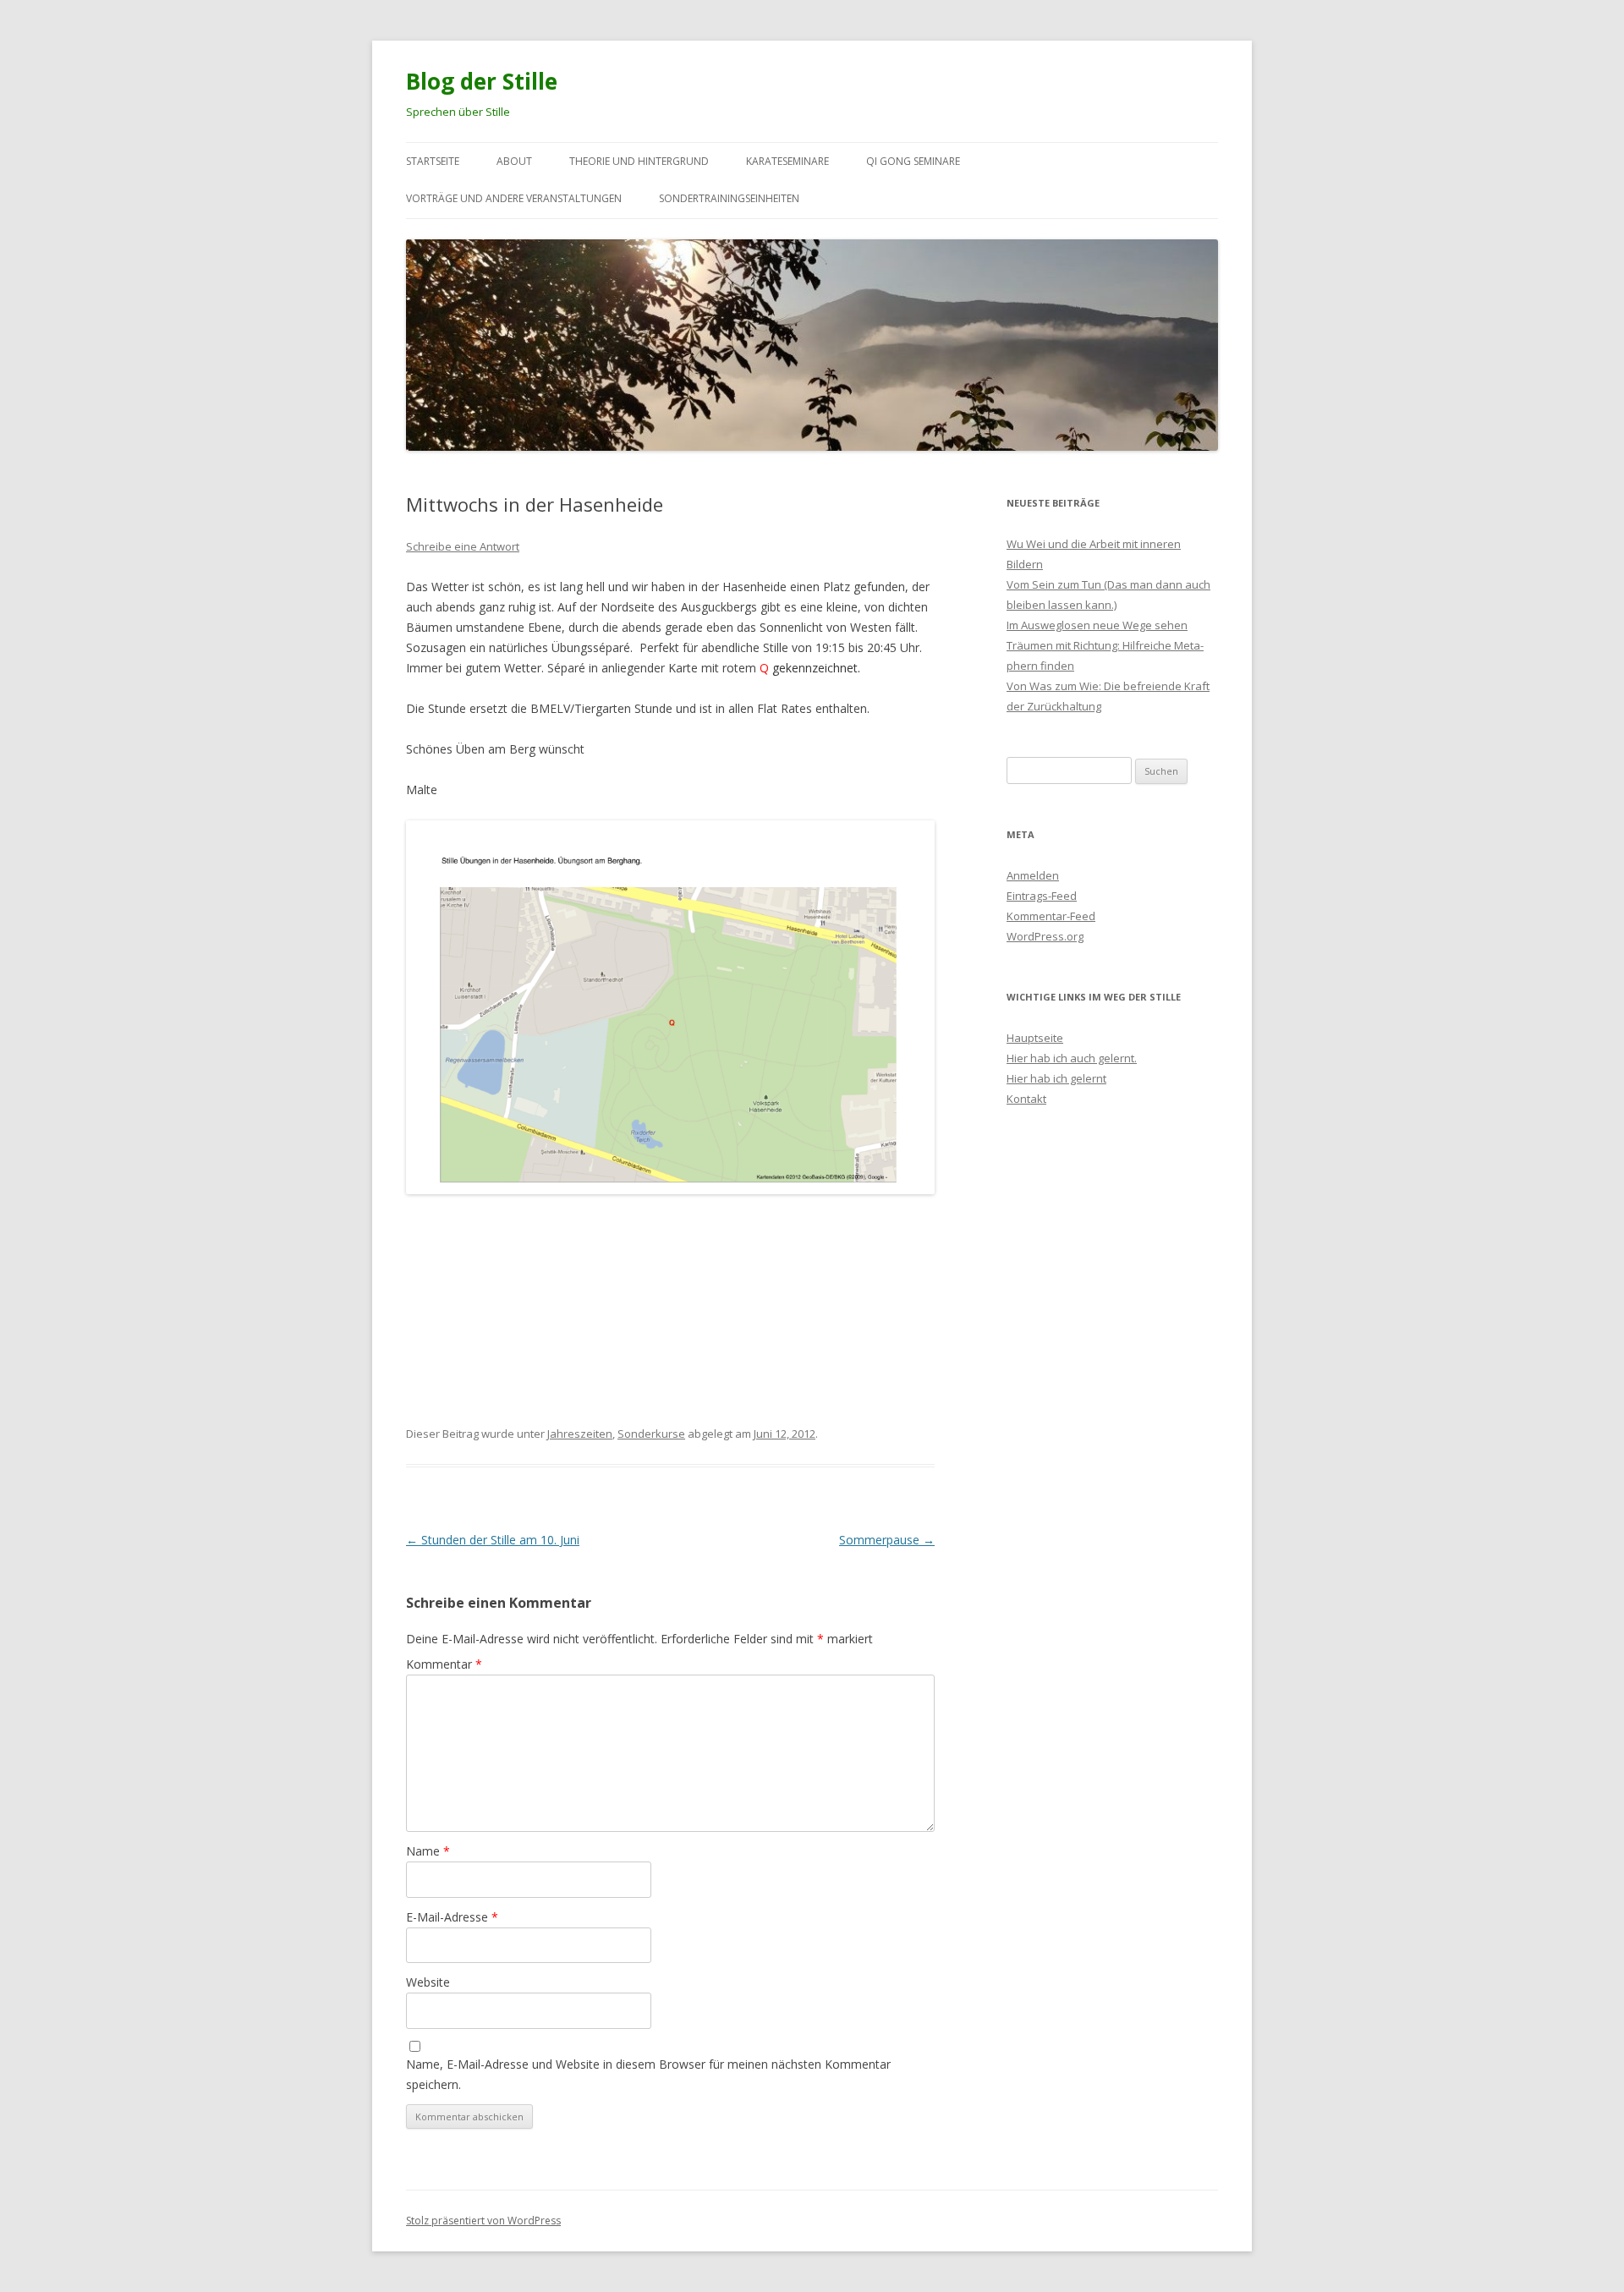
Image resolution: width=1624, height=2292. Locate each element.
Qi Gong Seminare (913, 161)
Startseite (433, 161)
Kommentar (444, 1664)
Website (428, 1982)
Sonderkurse (651, 1434)
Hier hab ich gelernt (1056, 1078)
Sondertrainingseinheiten (729, 198)
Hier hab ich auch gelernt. (1072, 1058)
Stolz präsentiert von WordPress (483, 2221)
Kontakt (1026, 1099)
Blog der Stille (482, 81)
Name (428, 1851)
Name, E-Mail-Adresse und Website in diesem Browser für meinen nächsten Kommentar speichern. (648, 2074)
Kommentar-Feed (1051, 916)
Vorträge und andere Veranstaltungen (514, 198)
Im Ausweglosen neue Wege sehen (1097, 625)
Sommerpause (887, 1540)
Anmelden (1033, 875)
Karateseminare (787, 161)
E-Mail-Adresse (452, 1917)
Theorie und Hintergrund (639, 161)
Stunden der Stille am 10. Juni (493, 1540)
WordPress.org (1045, 936)
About (514, 161)
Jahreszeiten (580, 1434)
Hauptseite (1035, 1038)
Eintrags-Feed (1042, 896)
